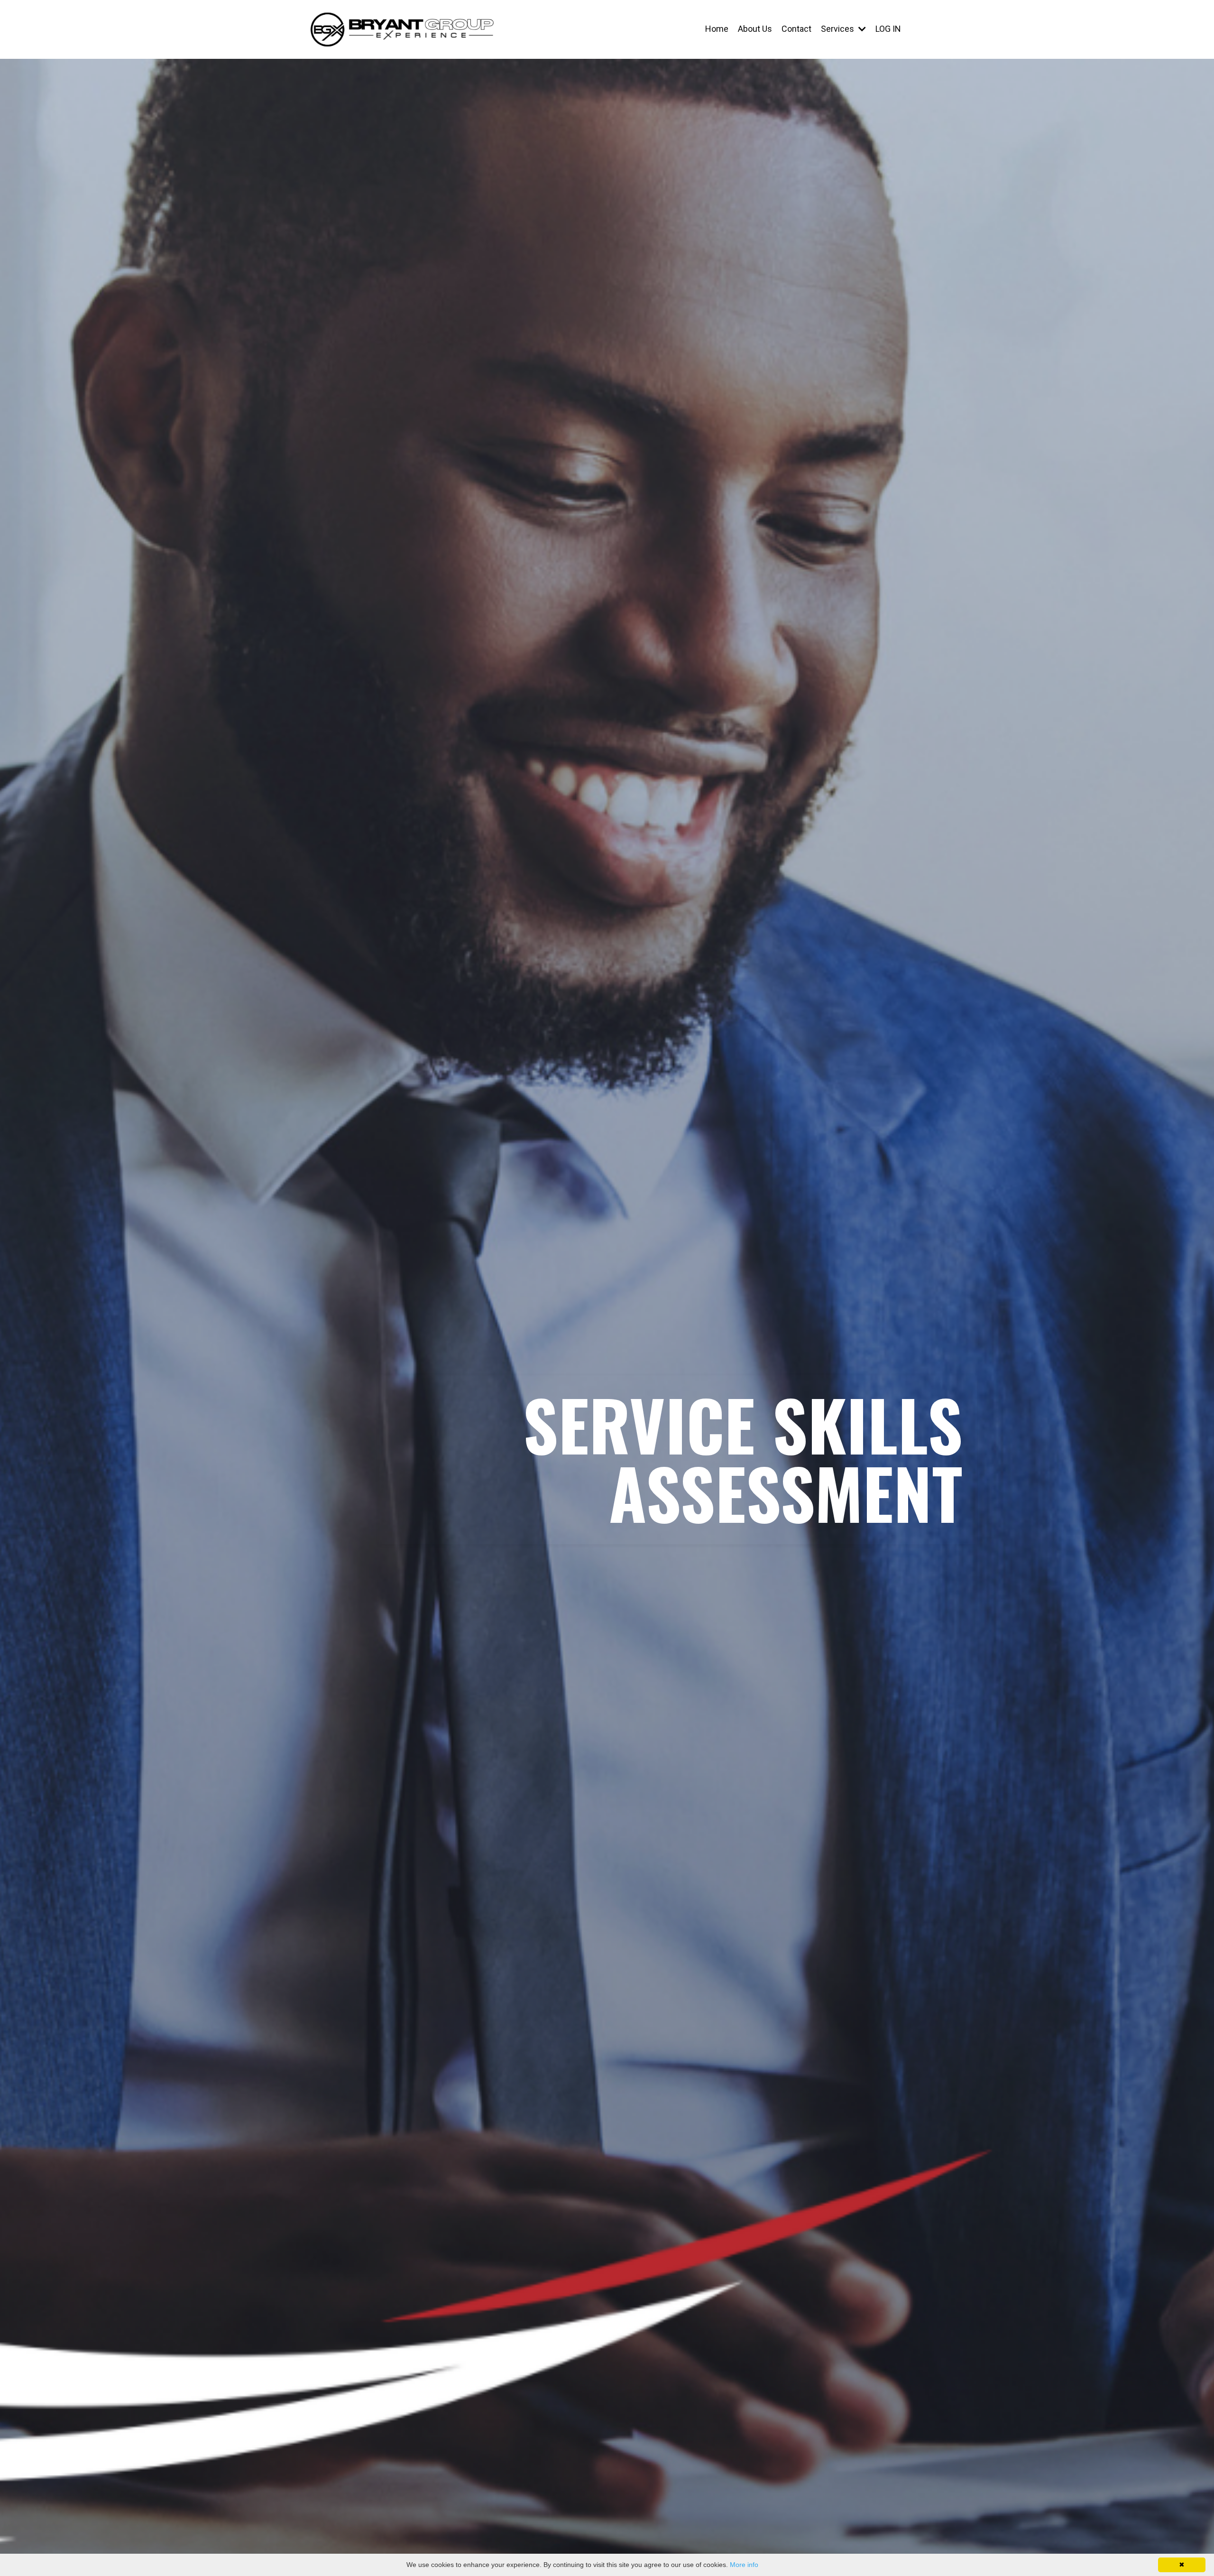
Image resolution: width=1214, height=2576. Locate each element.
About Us (755, 29)
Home (717, 29)
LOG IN (888, 29)
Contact (796, 29)
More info (744, 2565)
